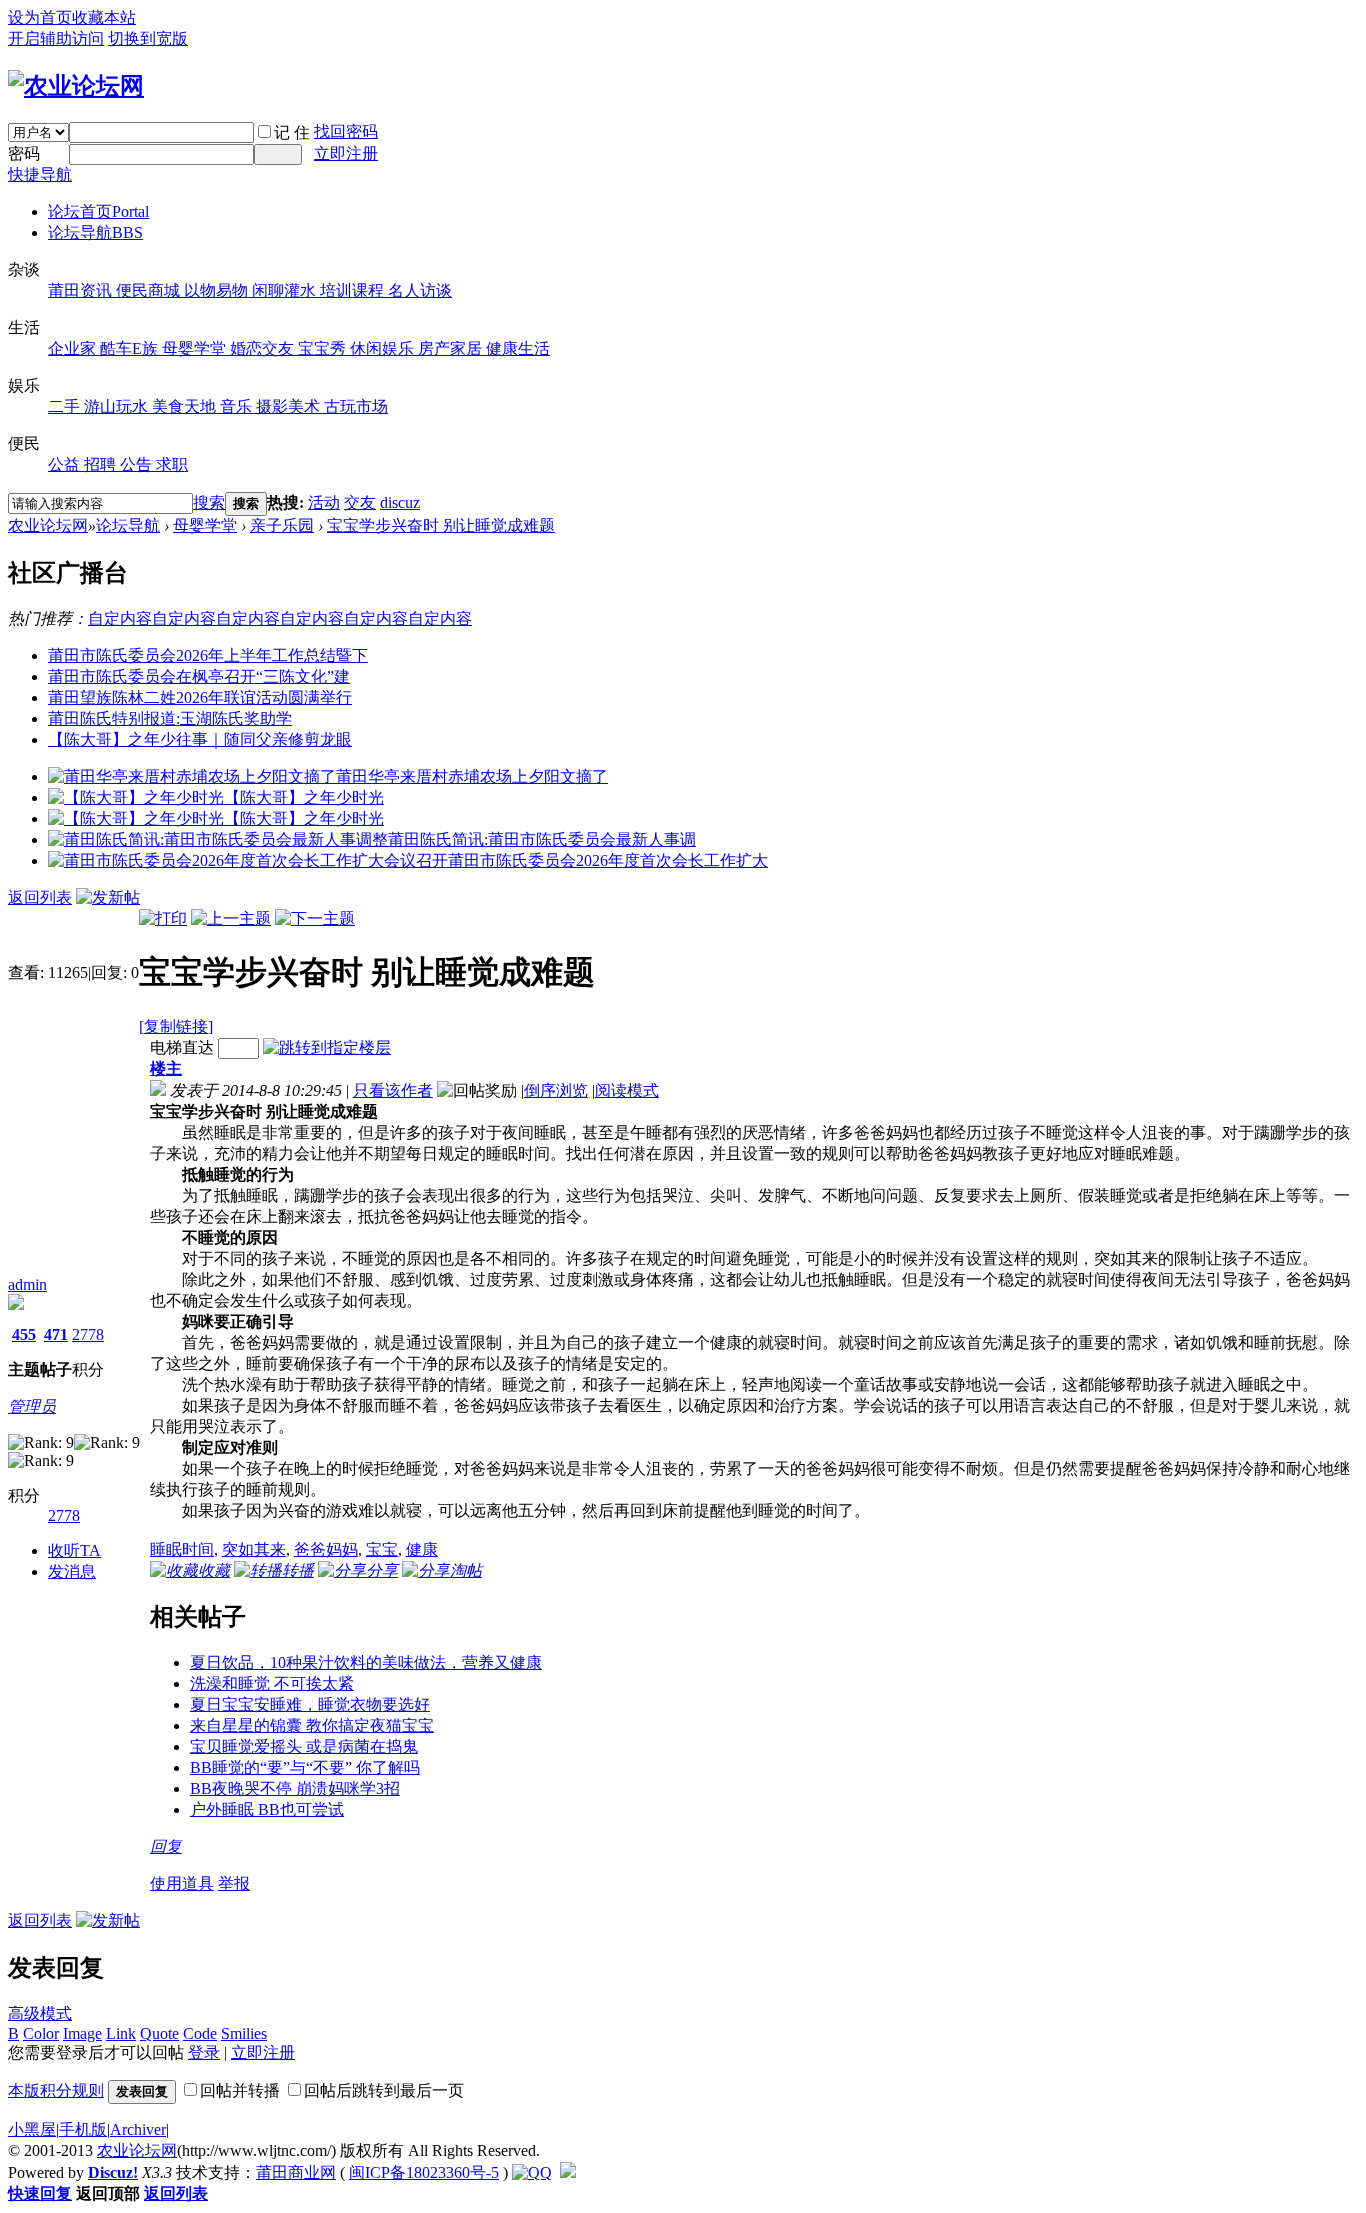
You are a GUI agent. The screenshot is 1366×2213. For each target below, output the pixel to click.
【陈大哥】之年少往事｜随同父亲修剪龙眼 (200, 739)
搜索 (209, 502)
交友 (360, 502)
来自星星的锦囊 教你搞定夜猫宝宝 (312, 1725)
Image (82, 2033)
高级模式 (40, 2013)
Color (41, 2033)
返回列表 (40, 897)
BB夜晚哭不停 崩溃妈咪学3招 (295, 1788)
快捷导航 (40, 174)
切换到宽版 (148, 38)
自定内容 (120, 618)
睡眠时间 (182, 1549)
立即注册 (346, 153)
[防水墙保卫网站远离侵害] (568, 2172)
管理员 (32, 1406)
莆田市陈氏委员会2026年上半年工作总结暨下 (208, 655)
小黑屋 (32, 2129)
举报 (234, 1883)
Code (200, 2033)
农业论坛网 (48, 525)
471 (56, 1334)
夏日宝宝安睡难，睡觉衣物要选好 (310, 1704)
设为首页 (40, 17)
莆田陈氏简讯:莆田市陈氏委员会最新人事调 (542, 839)
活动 (324, 502)
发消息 (72, 1571)
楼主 (166, 1068)
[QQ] (532, 2172)
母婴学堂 (205, 525)
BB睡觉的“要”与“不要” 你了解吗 (305, 1767)
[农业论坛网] (76, 86)
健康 (422, 1549)
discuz (400, 502)
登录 (204, 2052)
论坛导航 (95, 232)
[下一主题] (315, 918)
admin (27, 1284)
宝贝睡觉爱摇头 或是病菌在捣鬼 (304, 1746)
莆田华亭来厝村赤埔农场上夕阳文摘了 (472, 776)
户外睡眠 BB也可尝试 (267, 1809)
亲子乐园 (282, 525)
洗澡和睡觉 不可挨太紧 (272, 1683)
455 (24, 1334)
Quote (159, 2033)
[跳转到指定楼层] (327, 1047)
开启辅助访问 (56, 38)
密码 (24, 153)
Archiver (138, 2129)
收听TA (74, 1550)
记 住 (292, 132)
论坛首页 (98, 211)
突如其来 (254, 1549)
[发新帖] (108, 897)
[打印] (163, 918)
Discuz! (113, 2172)
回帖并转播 (240, 2090)
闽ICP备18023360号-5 (424, 2172)
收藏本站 (104, 17)
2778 (88, 1334)
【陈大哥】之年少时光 (304, 797)
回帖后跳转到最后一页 (384, 2090)
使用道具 (182, 1883)
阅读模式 (627, 1090)
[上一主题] (231, 918)
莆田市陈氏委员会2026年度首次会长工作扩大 (608, 860)
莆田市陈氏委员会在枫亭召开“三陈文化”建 (199, 676)
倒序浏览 (556, 1090)
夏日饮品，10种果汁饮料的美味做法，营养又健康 (366, 1662)
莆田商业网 (296, 2172)
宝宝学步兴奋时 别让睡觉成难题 (441, 525)
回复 (166, 1846)
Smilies (244, 2033)
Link (121, 2033)
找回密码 (346, 131)
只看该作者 (393, 1090)
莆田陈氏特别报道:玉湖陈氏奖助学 (170, 718)
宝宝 (382, 1549)
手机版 (83, 2129)
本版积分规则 (56, 2090)
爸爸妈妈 (326, 1549)
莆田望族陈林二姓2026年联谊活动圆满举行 (200, 697)
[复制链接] (176, 1026)
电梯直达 (182, 1047)
